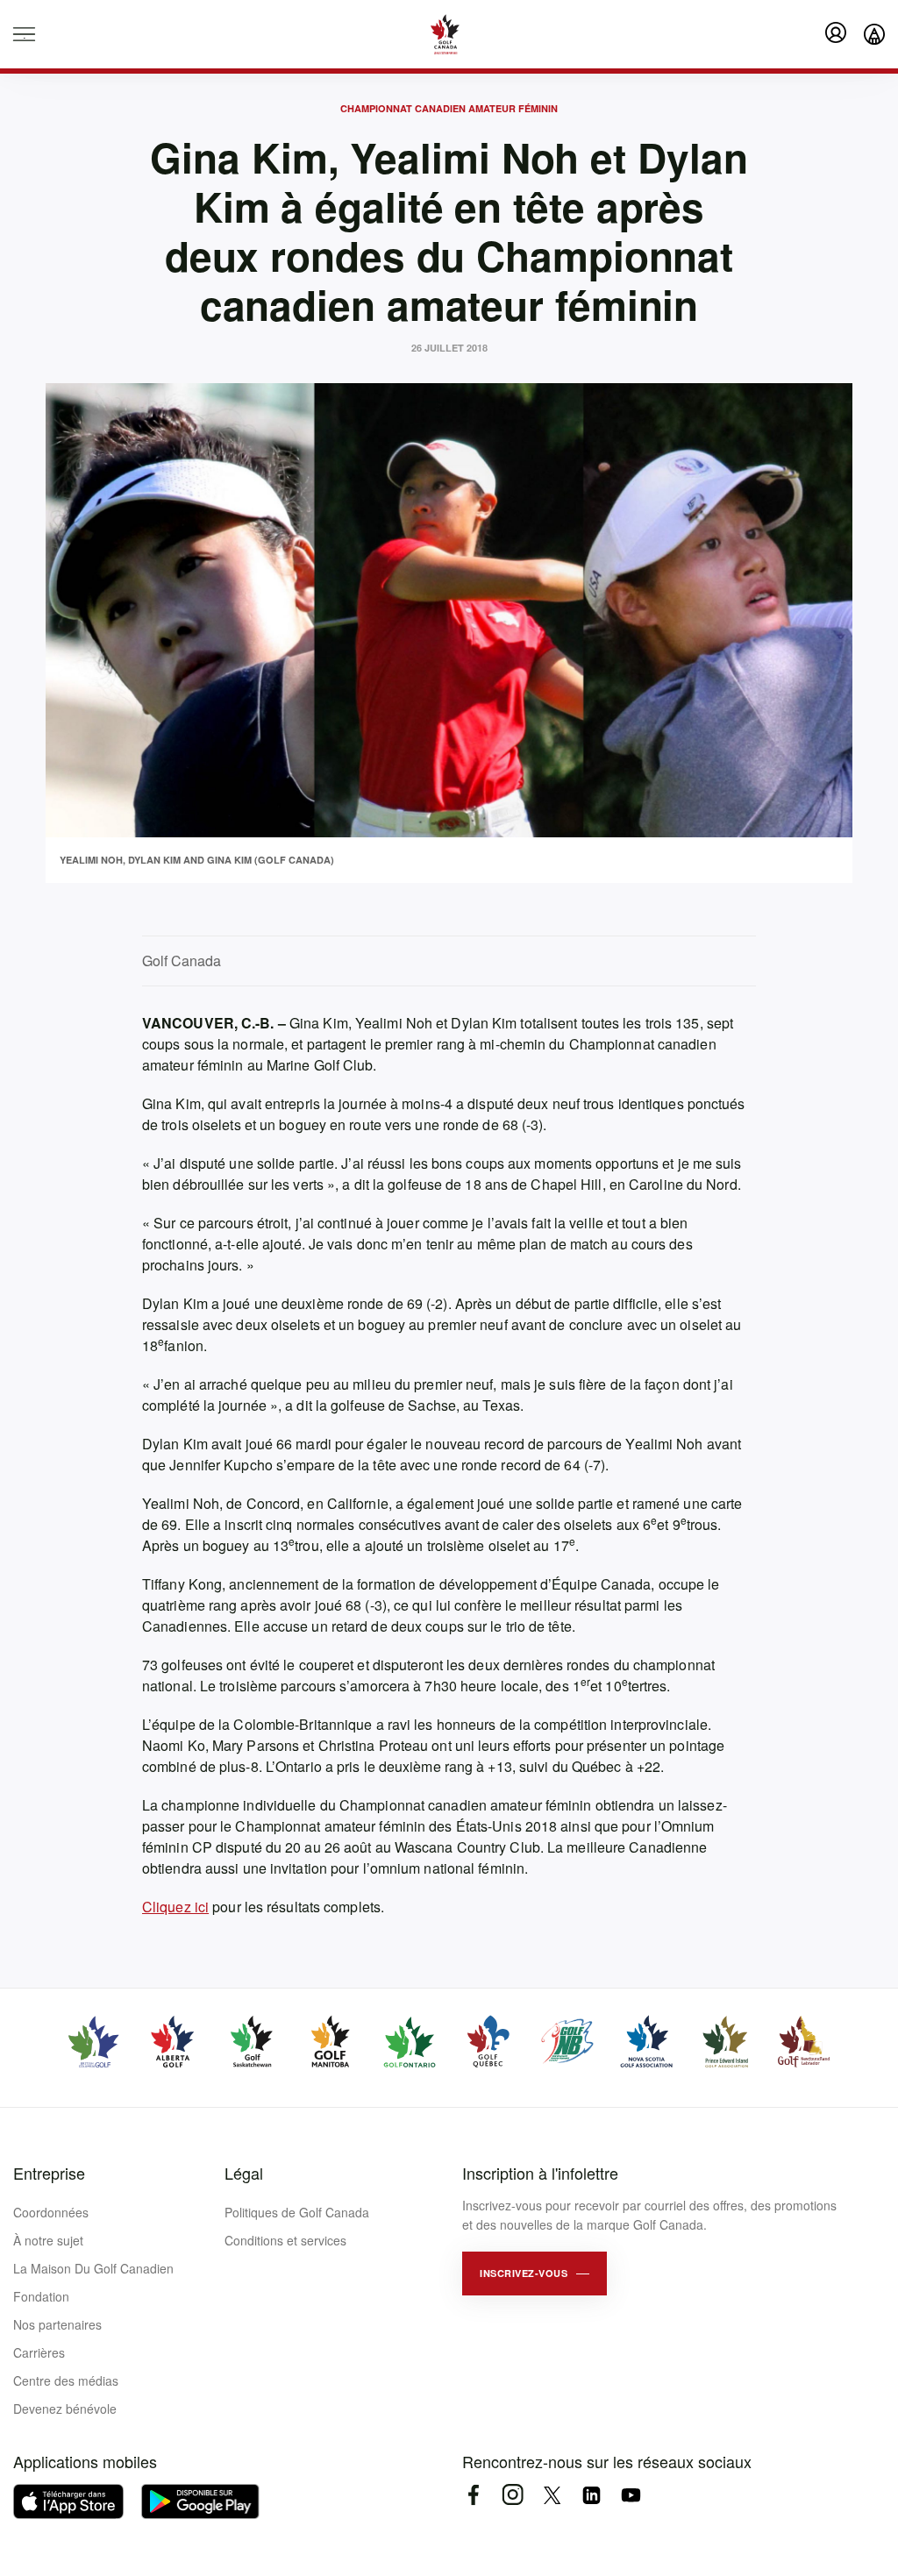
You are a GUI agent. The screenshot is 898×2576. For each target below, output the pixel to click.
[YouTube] (631, 2495)
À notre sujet (48, 2240)
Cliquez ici (175, 1907)
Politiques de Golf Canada (297, 2212)
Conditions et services (285, 2240)
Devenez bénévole (65, 2409)
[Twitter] (552, 2495)
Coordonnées (51, 2212)
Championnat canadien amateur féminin (449, 108)
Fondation (41, 2296)
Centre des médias (66, 2380)
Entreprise (49, 2173)
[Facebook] (473, 2495)
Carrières (39, 2352)
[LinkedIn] (592, 2495)
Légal (244, 2173)
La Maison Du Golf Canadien (93, 2268)
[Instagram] (513, 2495)
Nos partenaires (57, 2324)
